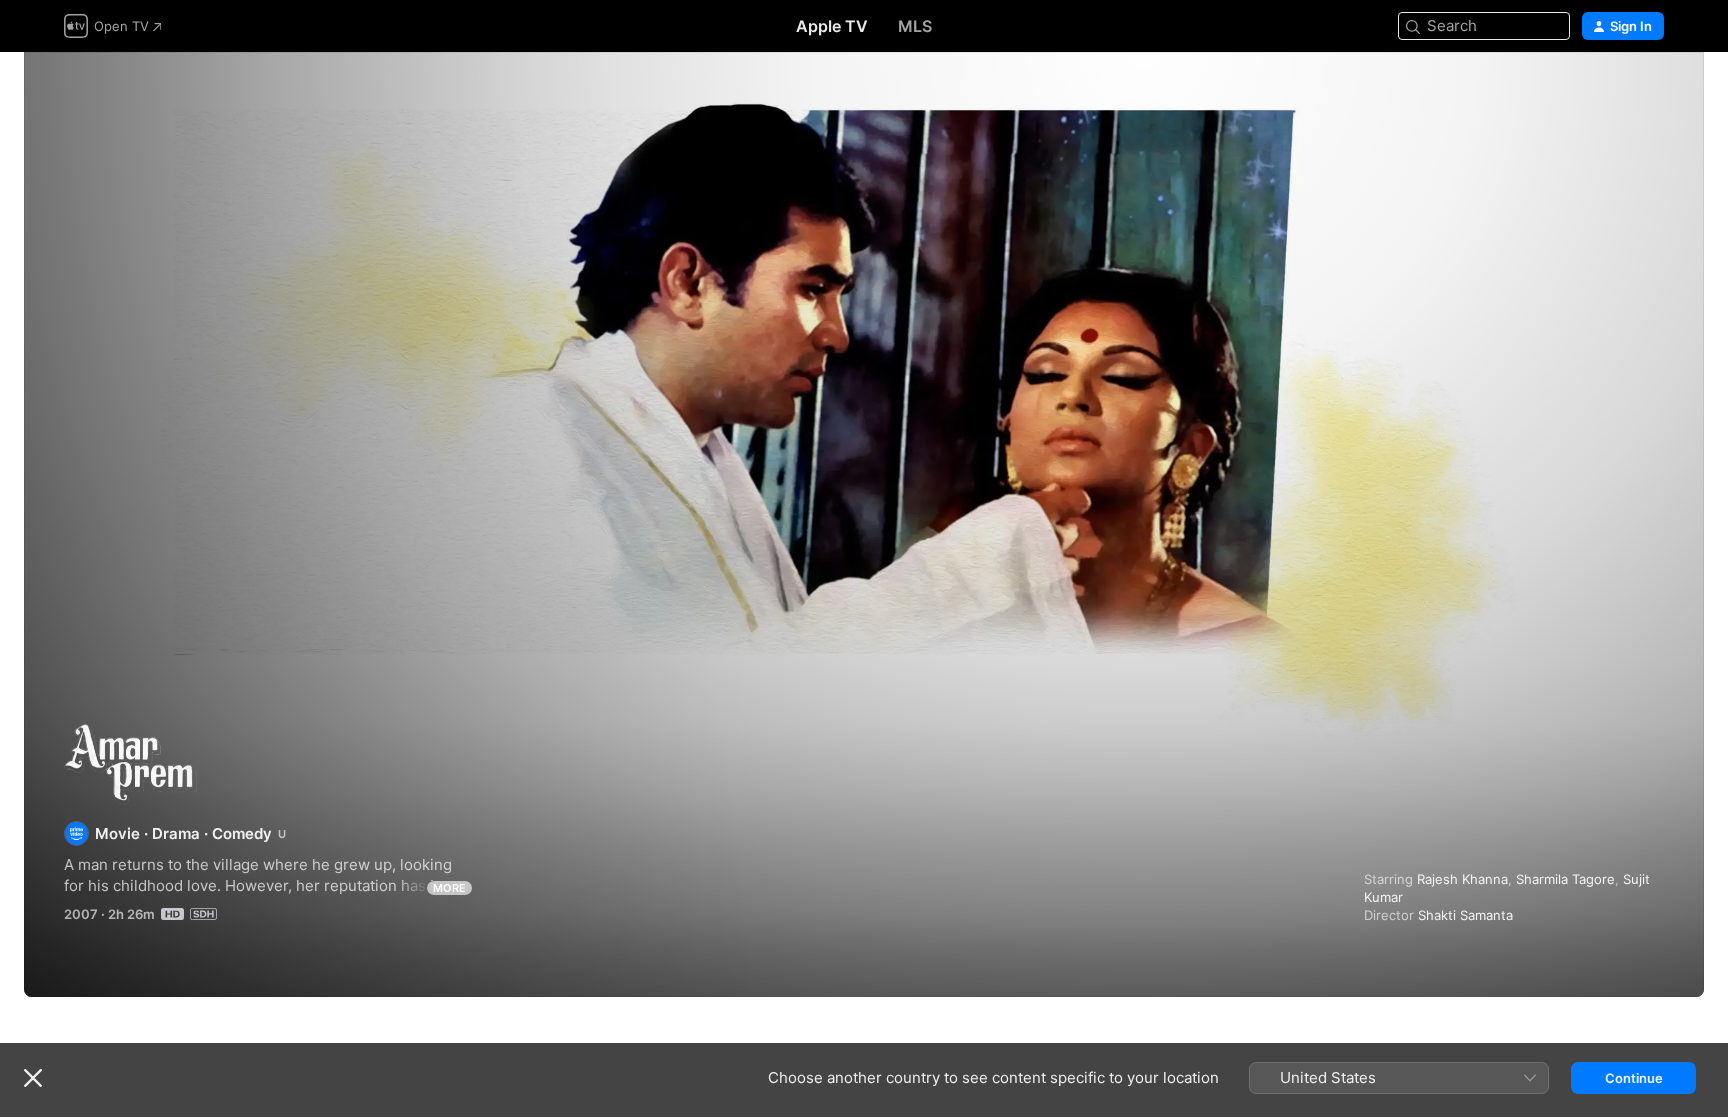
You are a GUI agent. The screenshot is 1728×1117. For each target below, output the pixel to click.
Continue (1634, 1078)
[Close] (33, 1078)
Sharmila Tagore (1565, 879)
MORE (449, 888)
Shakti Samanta (1465, 915)
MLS (915, 26)
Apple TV (832, 26)
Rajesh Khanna (1462, 879)
